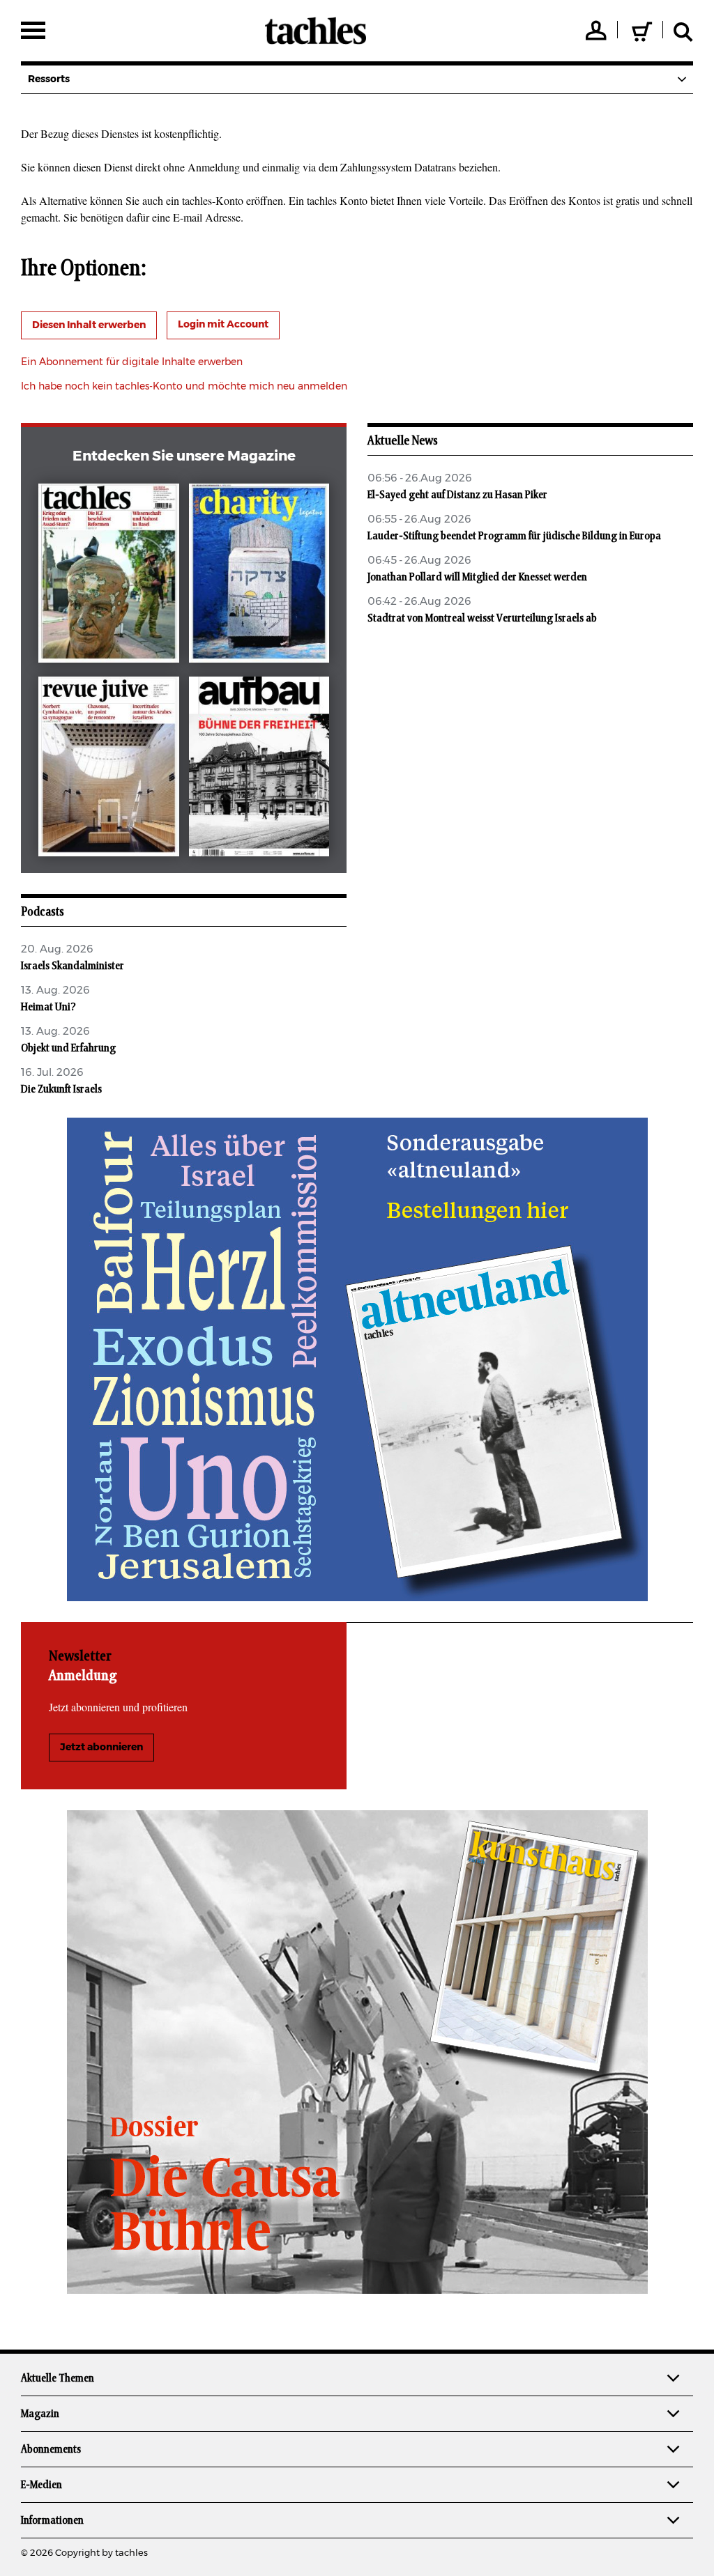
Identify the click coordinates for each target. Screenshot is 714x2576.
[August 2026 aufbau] (259, 769)
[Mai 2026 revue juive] (108, 769)
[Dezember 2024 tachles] (108, 576)
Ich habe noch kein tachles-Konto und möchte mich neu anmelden (184, 387)
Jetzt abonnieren (101, 1748)
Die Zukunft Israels (61, 1089)
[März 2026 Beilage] (259, 576)
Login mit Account (223, 325)
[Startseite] (316, 31)
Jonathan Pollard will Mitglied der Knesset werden (477, 577)
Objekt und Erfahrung (68, 1048)
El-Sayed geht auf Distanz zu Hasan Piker (457, 495)
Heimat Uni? (48, 1007)
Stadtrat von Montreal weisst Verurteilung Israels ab (482, 618)
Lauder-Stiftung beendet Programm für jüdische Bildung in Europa (514, 536)
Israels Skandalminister (73, 966)
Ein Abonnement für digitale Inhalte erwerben (132, 362)
